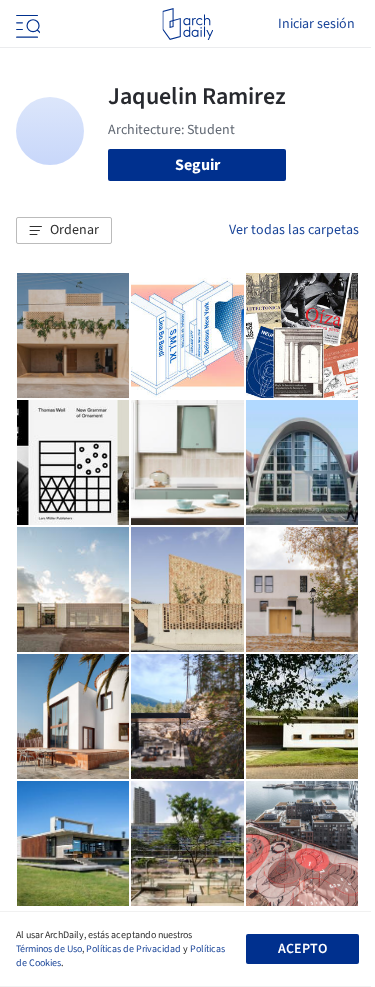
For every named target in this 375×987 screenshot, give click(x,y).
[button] (64, 231)
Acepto (302, 949)
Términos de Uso (49, 949)
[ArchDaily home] (187, 24)
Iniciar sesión (316, 24)
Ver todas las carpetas (294, 230)
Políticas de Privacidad (133, 949)
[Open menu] (26, 24)
